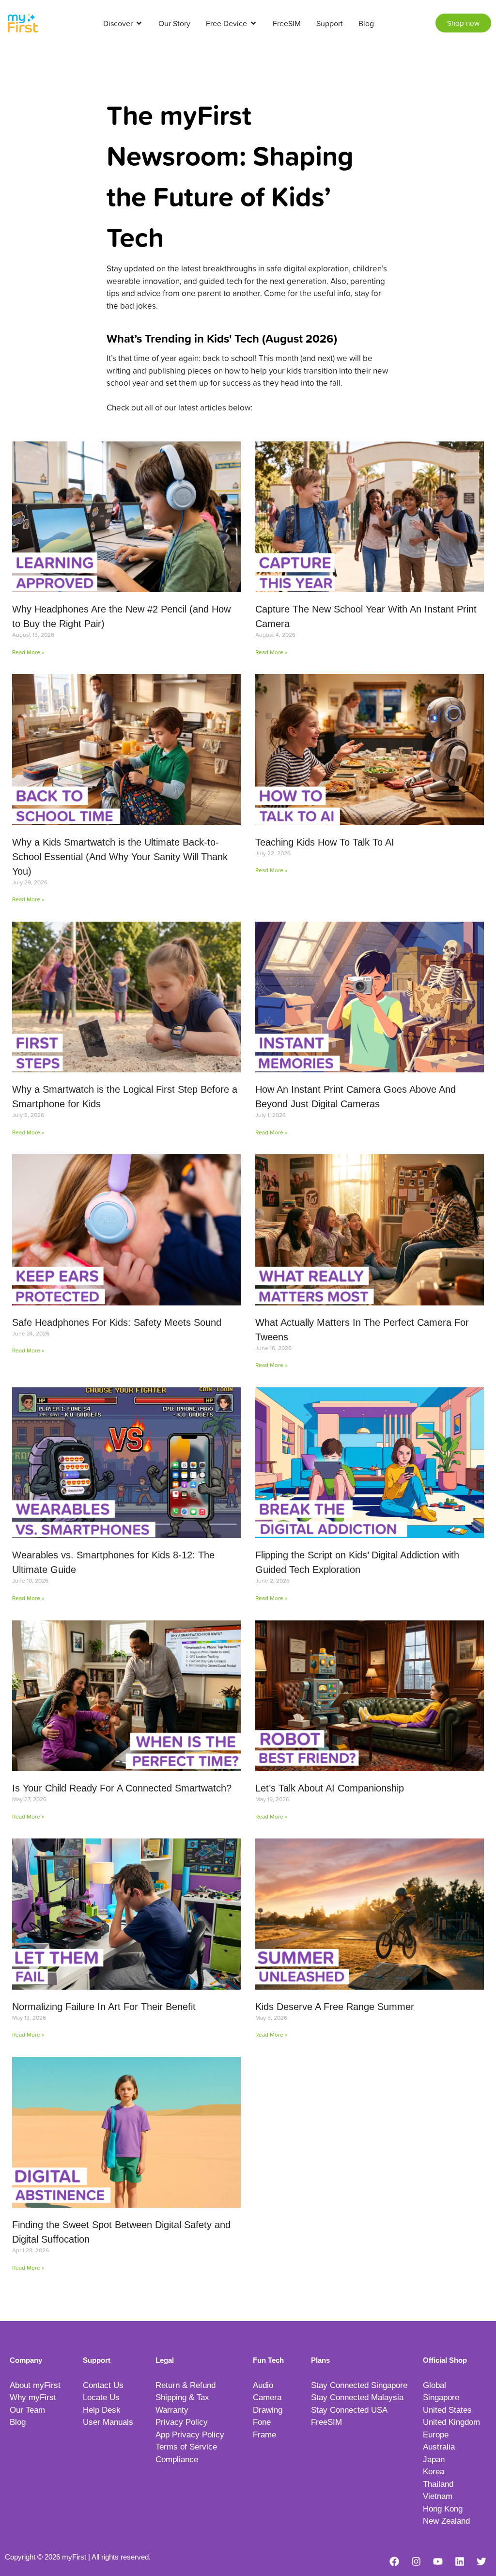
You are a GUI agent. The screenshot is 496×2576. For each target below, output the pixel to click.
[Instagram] (416, 2561)
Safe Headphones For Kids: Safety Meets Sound (117, 1322)
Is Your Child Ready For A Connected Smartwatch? (122, 1788)
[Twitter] (481, 2561)
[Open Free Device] (253, 23)
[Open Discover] (139, 23)
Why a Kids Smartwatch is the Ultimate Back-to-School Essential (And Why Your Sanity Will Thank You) (120, 857)
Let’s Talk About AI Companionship (330, 1788)
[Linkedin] (460, 2561)
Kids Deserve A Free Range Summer (335, 2007)
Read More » (28, 652)
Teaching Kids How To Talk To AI (325, 842)
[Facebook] (394, 2561)
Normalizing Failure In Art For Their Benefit (104, 2007)
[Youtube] (438, 2561)
